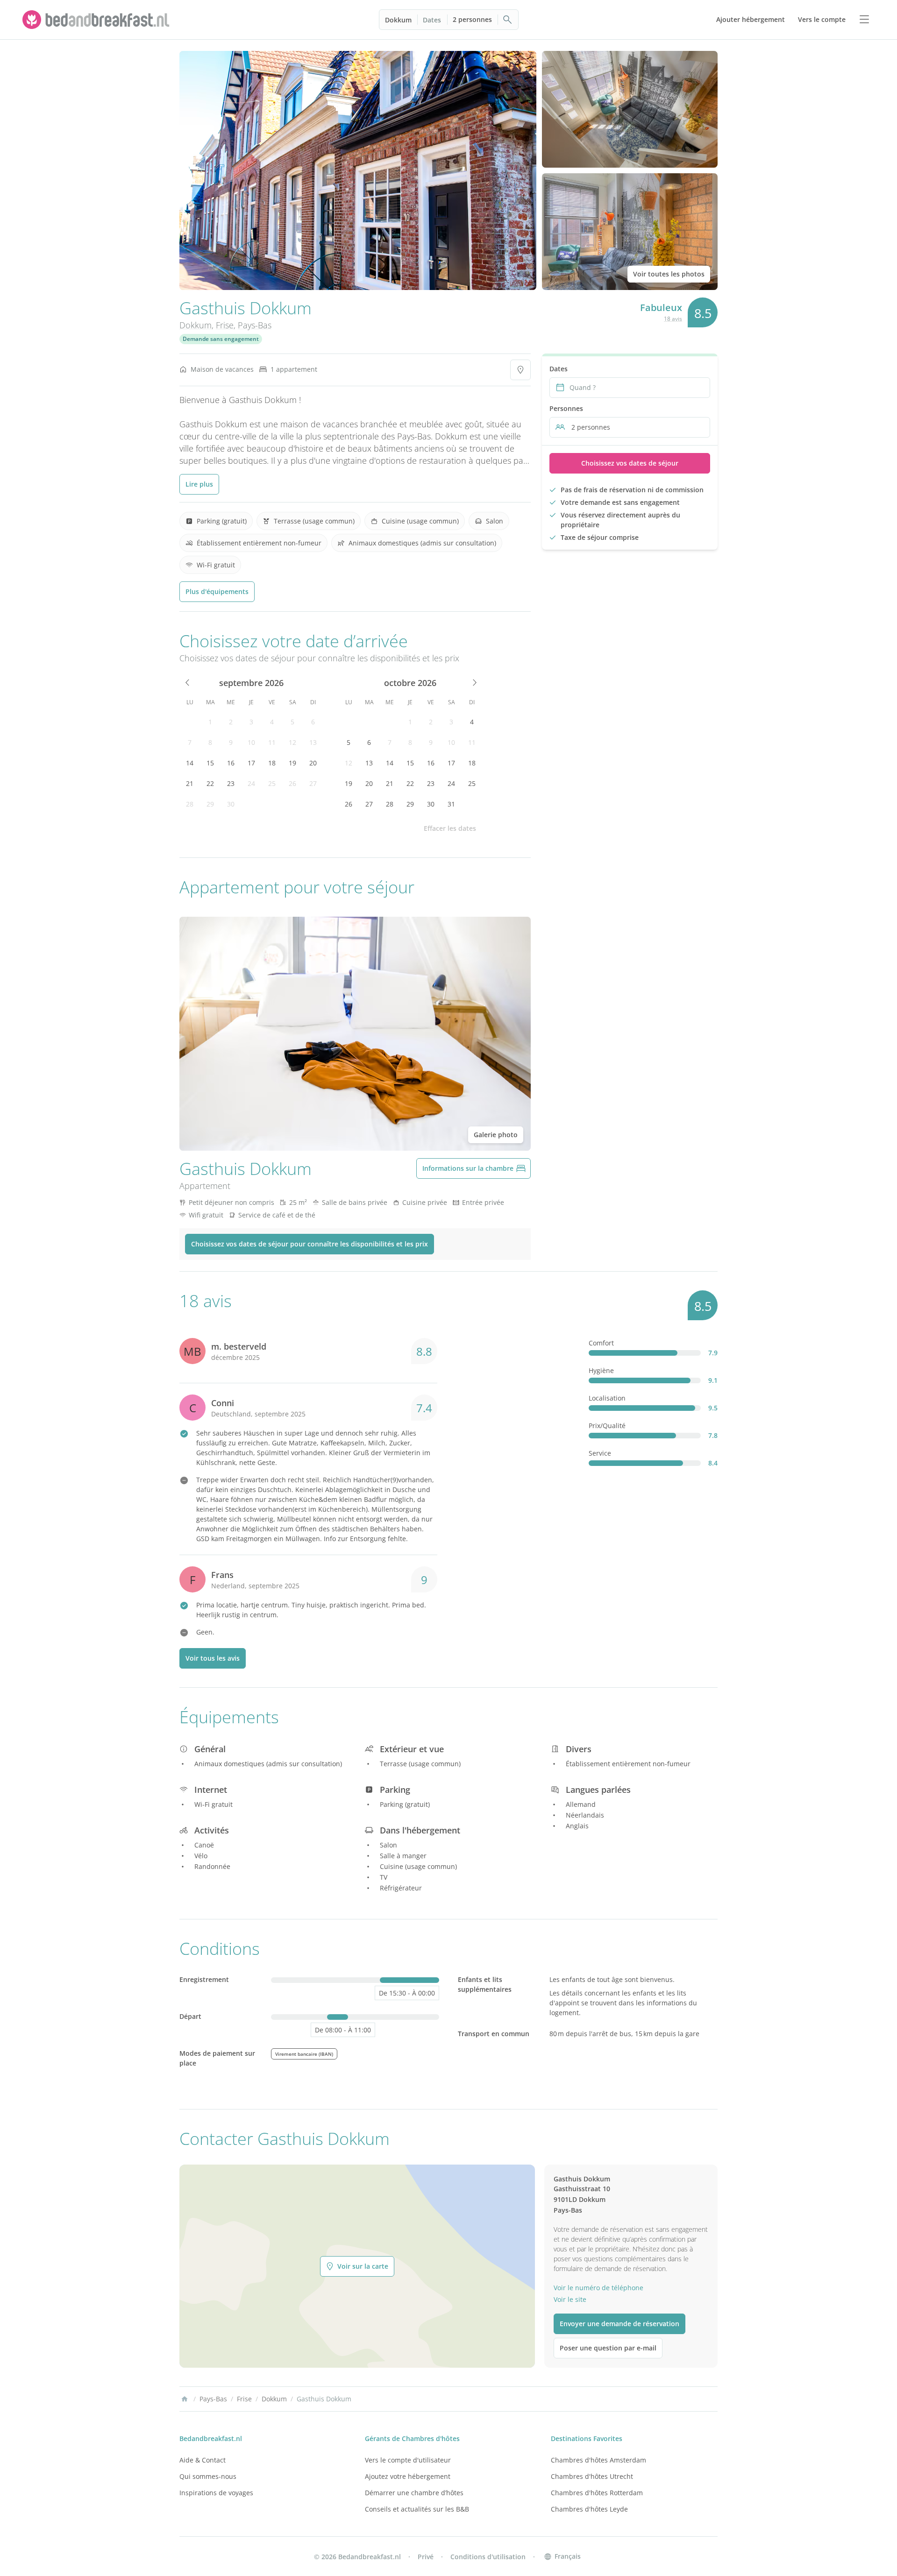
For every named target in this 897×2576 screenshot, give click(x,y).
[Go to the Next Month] (474, 683)
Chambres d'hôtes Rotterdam (597, 2493)
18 (272, 763)
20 (313, 763)
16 (231, 763)
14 (190, 763)
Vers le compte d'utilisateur (408, 2460)
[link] (97, 20)
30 (231, 804)
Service (600, 1453)
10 (251, 742)
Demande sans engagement (221, 339)
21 (190, 783)
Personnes (566, 408)
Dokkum (398, 20)
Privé (426, 2557)
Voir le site (570, 2299)
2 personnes (472, 19)
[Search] (508, 20)
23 (231, 783)
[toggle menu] (864, 20)
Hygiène (601, 1370)
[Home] (185, 2399)
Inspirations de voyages (216, 2493)
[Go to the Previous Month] (188, 683)
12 (292, 742)
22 (210, 783)
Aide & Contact (203, 2460)
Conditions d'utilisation (488, 2557)
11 (272, 742)
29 (210, 804)
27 (313, 783)
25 (272, 783)
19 (292, 763)
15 (210, 763)
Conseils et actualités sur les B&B (417, 2509)
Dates (432, 20)
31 (451, 804)
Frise (225, 325)
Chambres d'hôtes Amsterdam (598, 2460)
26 (292, 783)
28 (190, 804)
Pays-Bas (255, 325)
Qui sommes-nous (208, 2476)
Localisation (607, 1398)
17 (251, 763)
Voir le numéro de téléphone (598, 2288)
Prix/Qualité (607, 1426)
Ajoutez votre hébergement (408, 2476)
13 (313, 742)
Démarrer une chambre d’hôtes (414, 2493)
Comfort (601, 1343)
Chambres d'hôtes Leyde (589, 2509)
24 (251, 783)
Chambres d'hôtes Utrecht (592, 2476)
